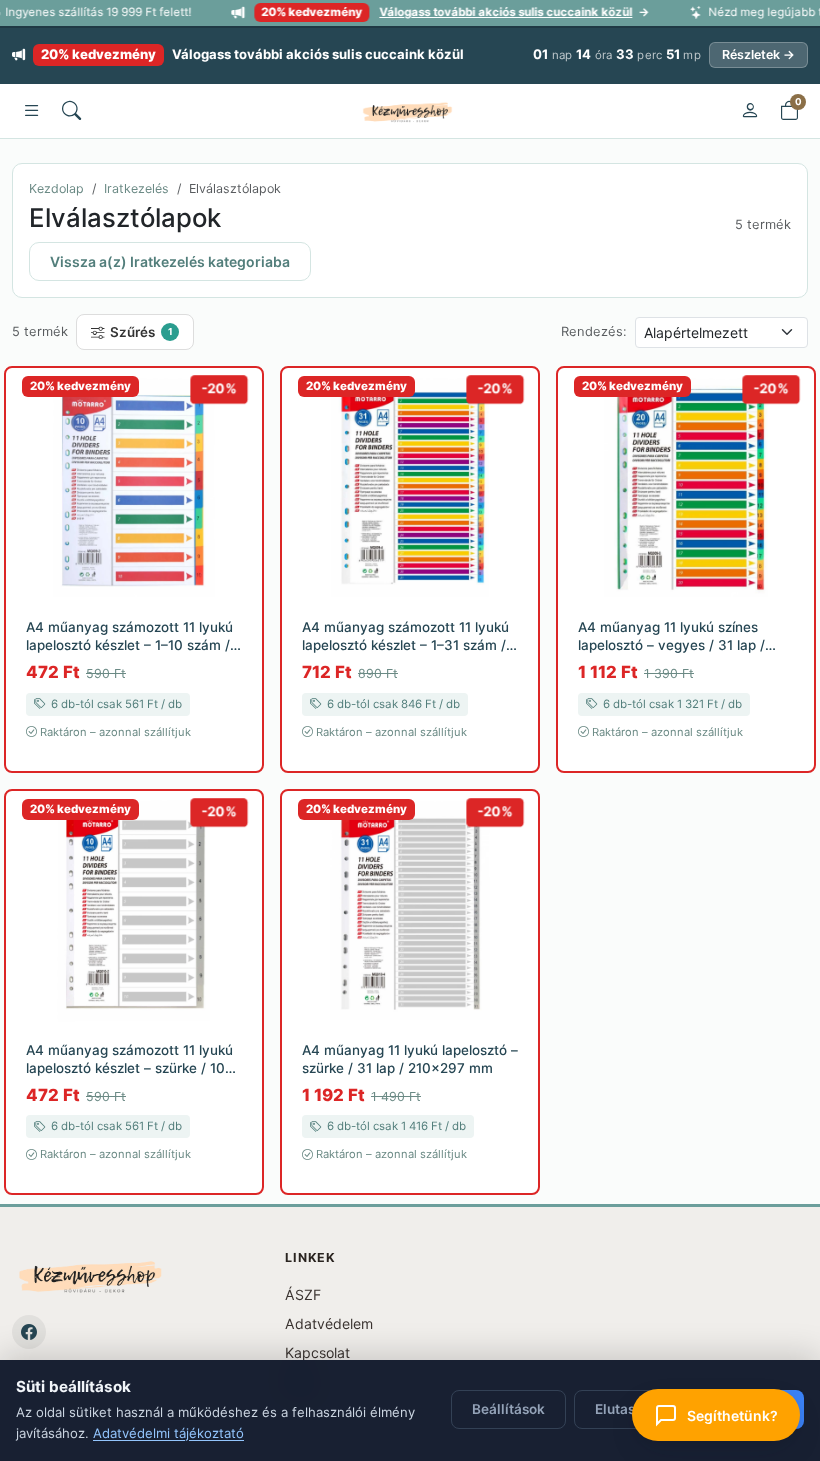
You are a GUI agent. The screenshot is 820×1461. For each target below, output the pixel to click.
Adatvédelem (329, 1323)
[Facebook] (29, 1332)
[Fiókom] (749, 111)
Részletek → (758, 54)
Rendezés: (594, 331)
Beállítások (508, 1409)
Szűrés (141, 332)
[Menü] (31, 111)
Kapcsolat (317, 1352)
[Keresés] (71, 111)
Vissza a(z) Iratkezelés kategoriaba (170, 261)
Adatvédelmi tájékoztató (168, 1433)
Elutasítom (629, 1409)
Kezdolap (56, 188)
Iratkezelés (136, 188)
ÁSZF (303, 1294)
